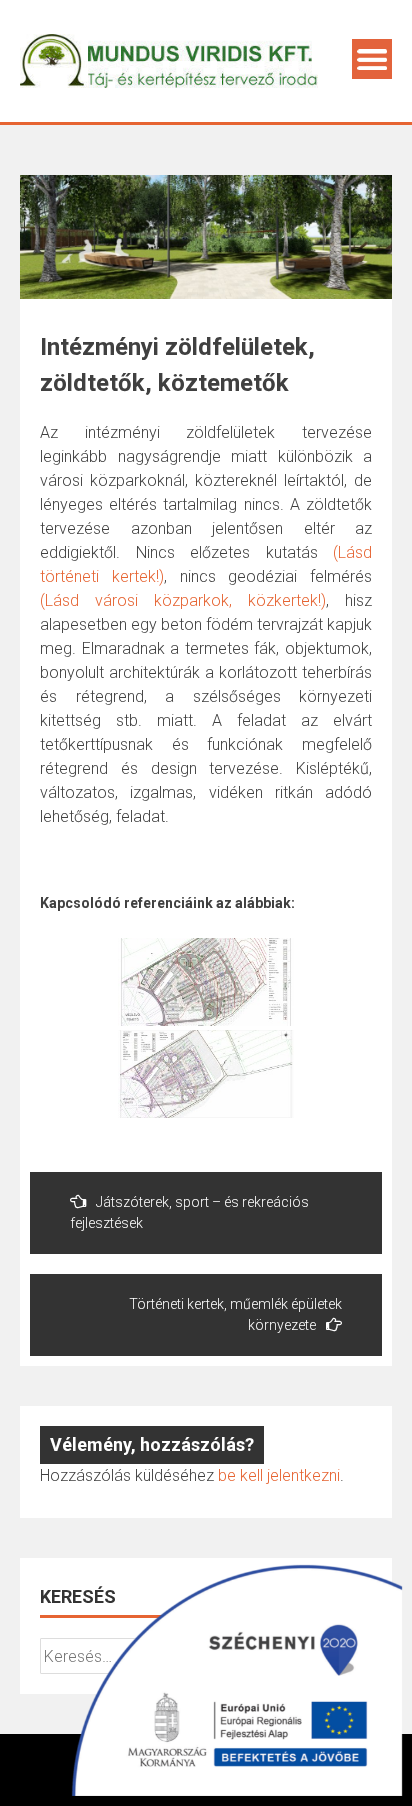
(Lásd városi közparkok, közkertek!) (183, 600)
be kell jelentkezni (279, 1475)
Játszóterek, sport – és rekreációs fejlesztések (189, 1212)
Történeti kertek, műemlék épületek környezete (235, 1314)
